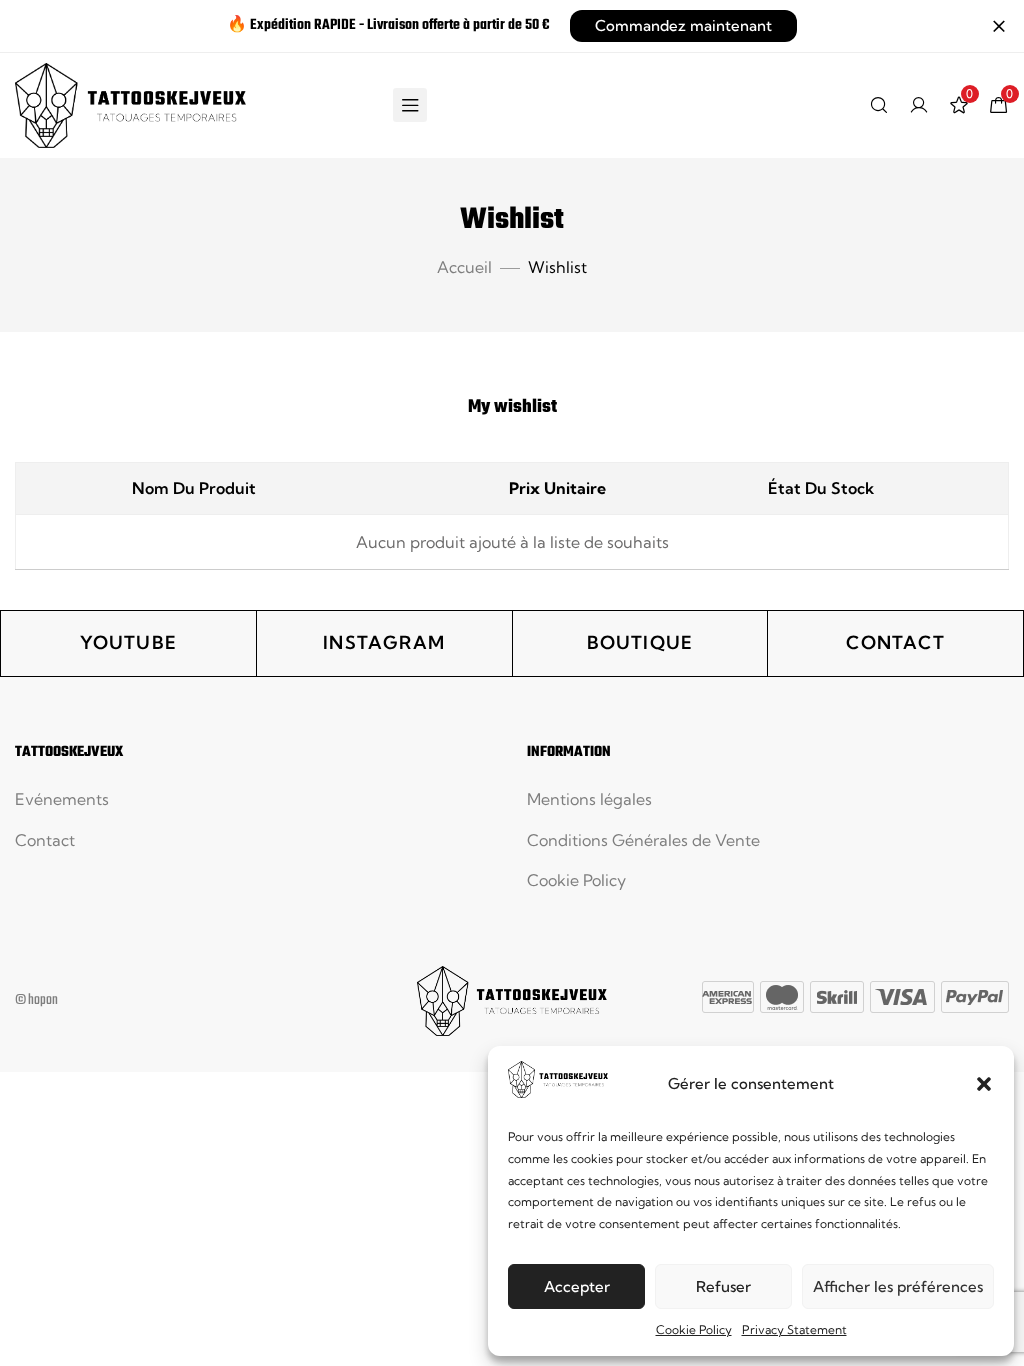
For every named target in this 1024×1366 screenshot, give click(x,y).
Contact (45, 840)
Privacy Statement (794, 1329)
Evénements (62, 799)
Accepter (577, 1286)
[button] (984, 1084)
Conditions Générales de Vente (643, 840)
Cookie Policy (694, 1329)
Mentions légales (589, 799)
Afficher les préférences (898, 1286)
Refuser (723, 1286)
